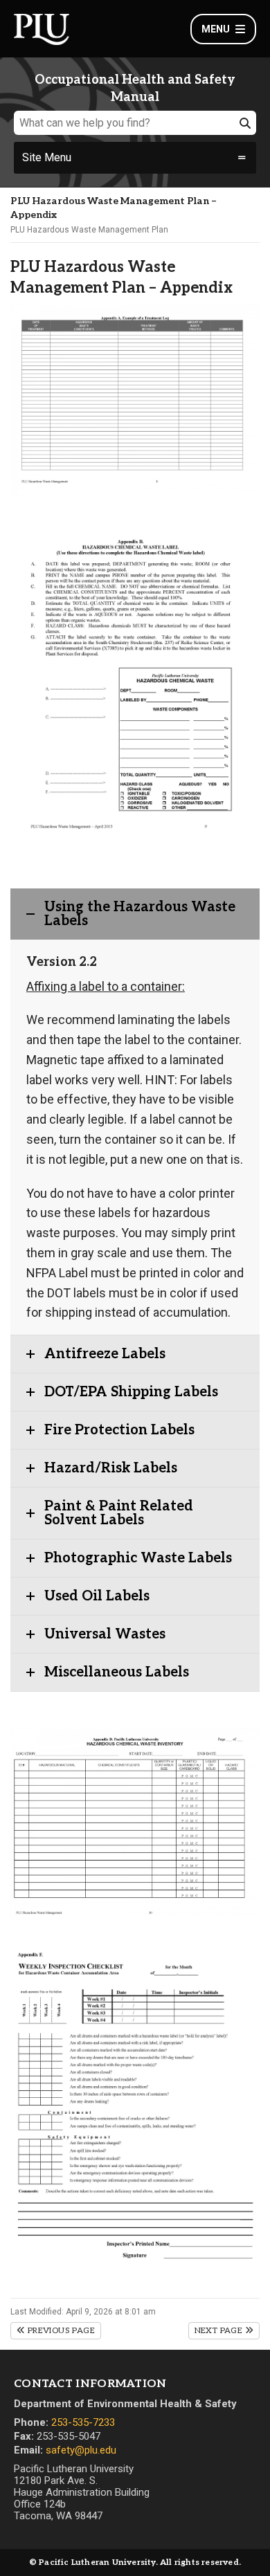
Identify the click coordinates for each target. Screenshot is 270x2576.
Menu (216, 29)
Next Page (220, 2331)
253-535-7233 (83, 2422)
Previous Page (60, 2331)
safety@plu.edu (81, 2450)
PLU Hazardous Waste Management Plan (89, 230)
